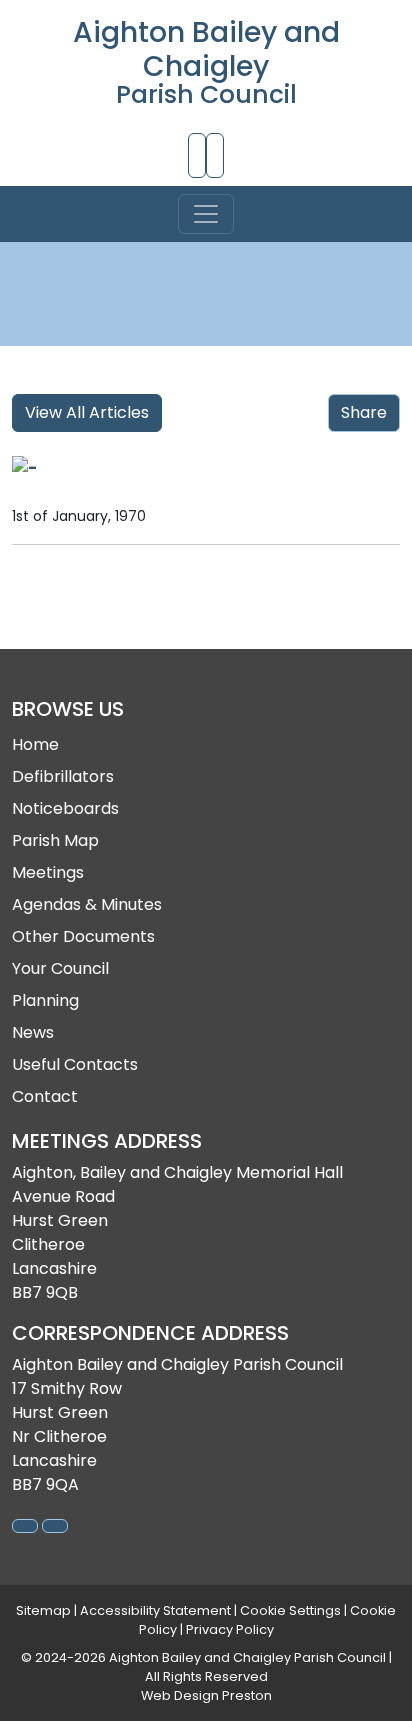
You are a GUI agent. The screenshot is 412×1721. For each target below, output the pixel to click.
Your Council (60, 968)
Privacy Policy (230, 1629)
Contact (45, 1096)
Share (364, 412)
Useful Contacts (75, 1064)
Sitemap (43, 1610)
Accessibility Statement (155, 1610)
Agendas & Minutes (87, 904)
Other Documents (83, 936)
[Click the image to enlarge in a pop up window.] (206, 468)
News (33, 1032)
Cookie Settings (290, 1610)
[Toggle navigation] (206, 214)
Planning (45, 1000)
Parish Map (55, 840)
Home (35, 744)
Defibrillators (63, 776)
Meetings (48, 872)
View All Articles (87, 412)
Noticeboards (65, 808)
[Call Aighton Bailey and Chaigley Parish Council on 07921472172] (197, 155)
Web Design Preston (206, 1695)
